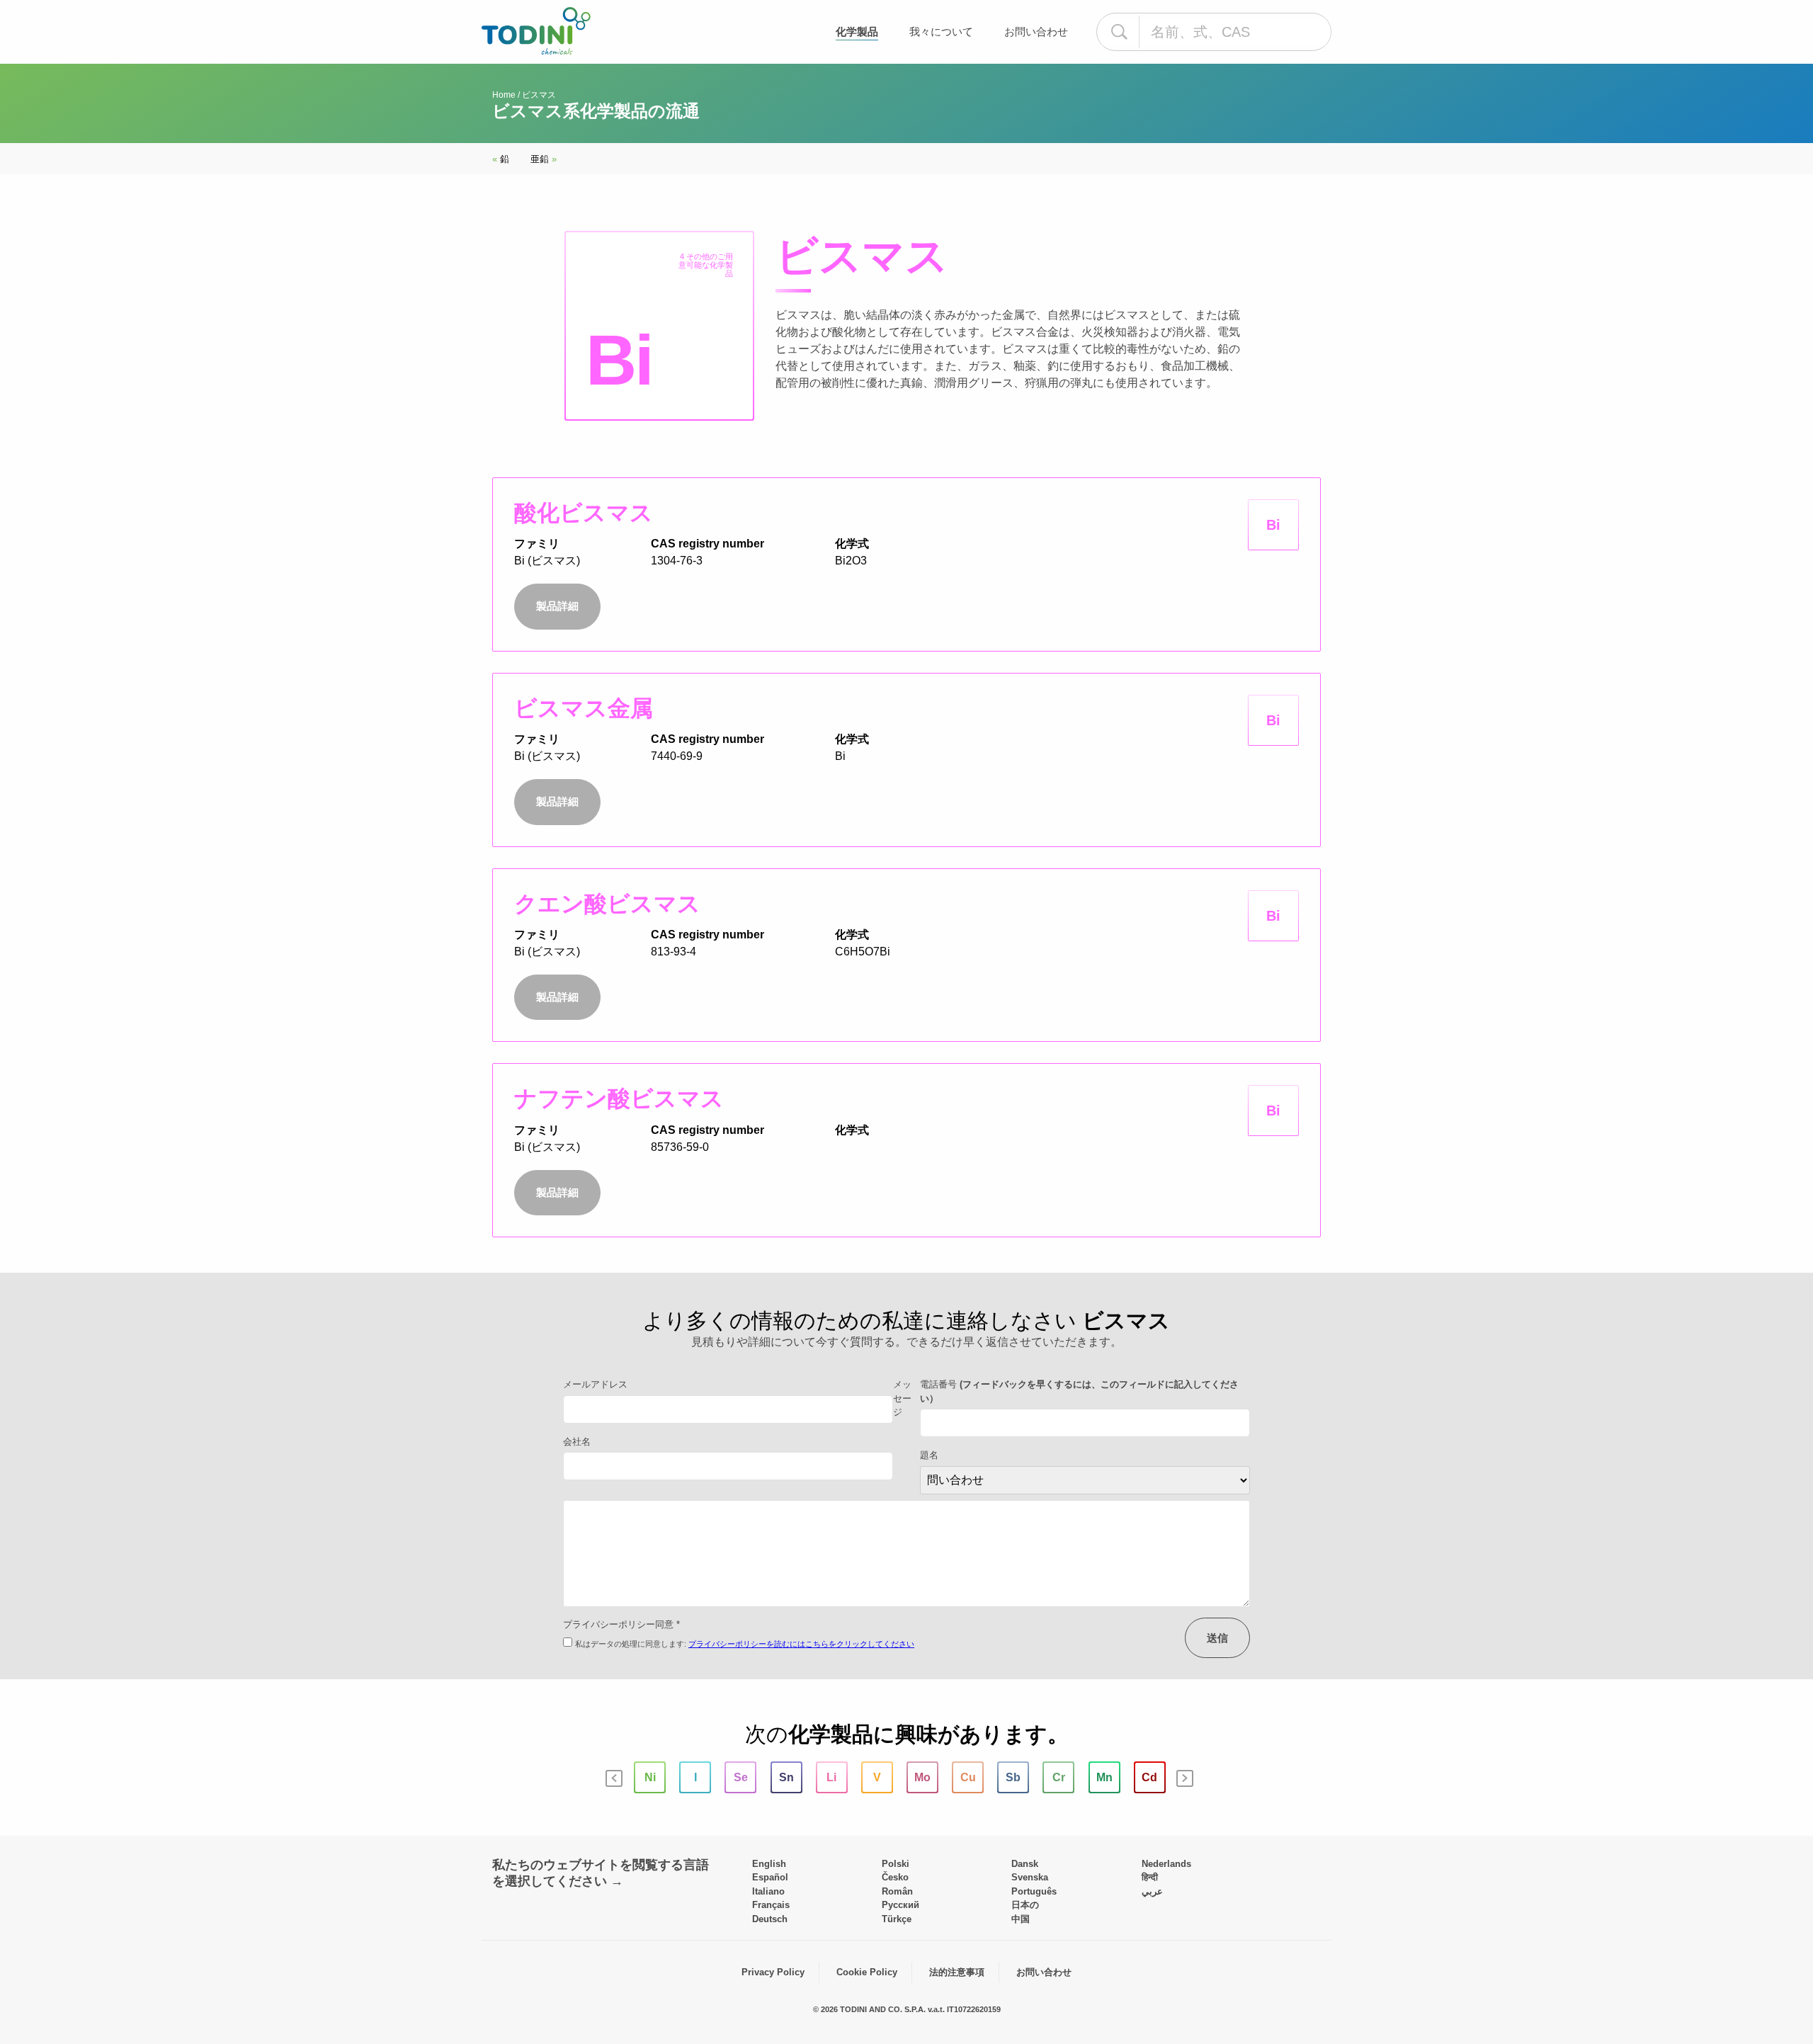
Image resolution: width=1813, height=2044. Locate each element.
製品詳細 (557, 606)
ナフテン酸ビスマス (619, 1098)
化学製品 (857, 32)
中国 (1021, 1919)
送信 (1217, 1638)
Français (771, 1905)
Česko (895, 1877)
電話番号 (1079, 1391)
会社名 (577, 1442)
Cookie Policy (867, 1972)
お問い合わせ (1036, 32)
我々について (941, 32)
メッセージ (902, 1398)
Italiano (768, 1891)
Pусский (900, 1905)
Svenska (1030, 1877)
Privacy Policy (773, 1972)
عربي (1152, 1891)
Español (770, 1877)
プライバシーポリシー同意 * (621, 1624)
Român (897, 1891)
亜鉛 (544, 159)
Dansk (1025, 1864)
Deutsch (770, 1919)
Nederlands (1166, 1864)
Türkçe (897, 1919)
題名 (929, 1455)
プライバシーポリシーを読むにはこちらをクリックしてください (801, 1644)
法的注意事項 (957, 1972)
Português (1034, 1891)
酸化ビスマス (584, 513)
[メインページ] (536, 31)
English (769, 1864)
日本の (1025, 1905)
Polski (896, 1864)
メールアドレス (595, 1384)
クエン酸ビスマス (607, 904)
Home (504, 95)
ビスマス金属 (584, 708)
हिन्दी (1150, 1877)
